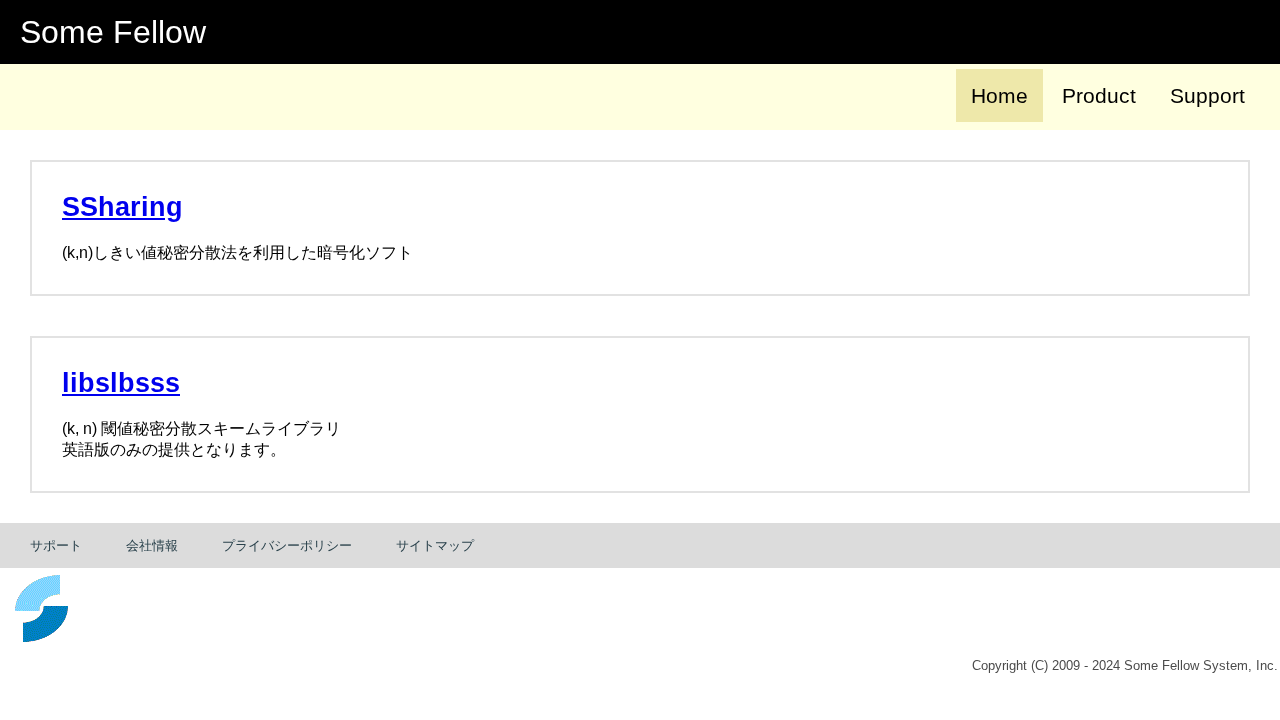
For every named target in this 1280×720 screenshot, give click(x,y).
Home (999, 95)
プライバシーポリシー (287, 545)
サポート (56, 545)
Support (1207, 95)
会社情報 (152, 545)
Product (1099, 95)
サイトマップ (435, 545)
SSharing (122, 207)
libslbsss (121, 383)
